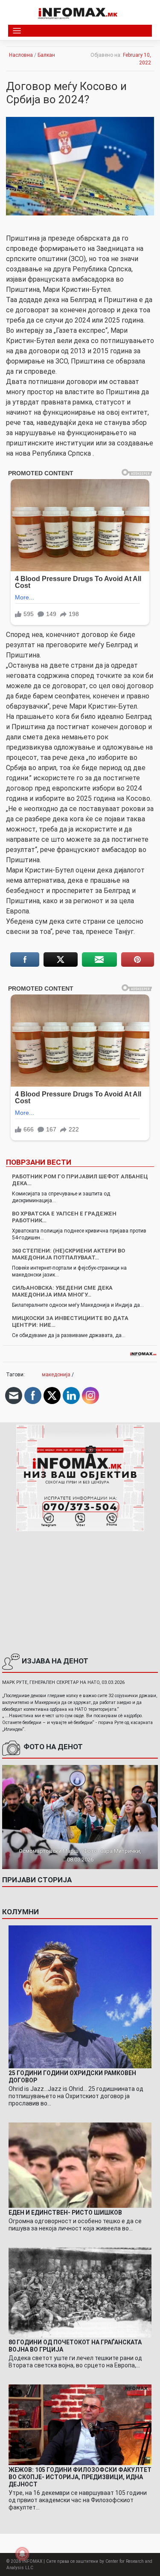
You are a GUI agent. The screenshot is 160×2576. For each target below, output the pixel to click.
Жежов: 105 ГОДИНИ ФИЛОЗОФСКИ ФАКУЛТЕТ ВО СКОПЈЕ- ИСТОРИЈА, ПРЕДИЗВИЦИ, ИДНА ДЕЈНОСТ (80, 2477)
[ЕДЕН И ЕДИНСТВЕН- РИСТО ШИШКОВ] (80, 2165)
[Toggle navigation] (17, 31)
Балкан (46, 55)
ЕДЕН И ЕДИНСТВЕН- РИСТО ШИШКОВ (65, 2213)
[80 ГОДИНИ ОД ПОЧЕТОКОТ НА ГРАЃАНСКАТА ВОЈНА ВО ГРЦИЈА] (80, 2292)
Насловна (21, 55)
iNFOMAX (32, 2561)
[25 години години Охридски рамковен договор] (80, 1996)
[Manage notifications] (22, 2554)
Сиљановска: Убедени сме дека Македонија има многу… (62, 1291)
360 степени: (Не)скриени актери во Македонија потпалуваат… (68, 1254)
